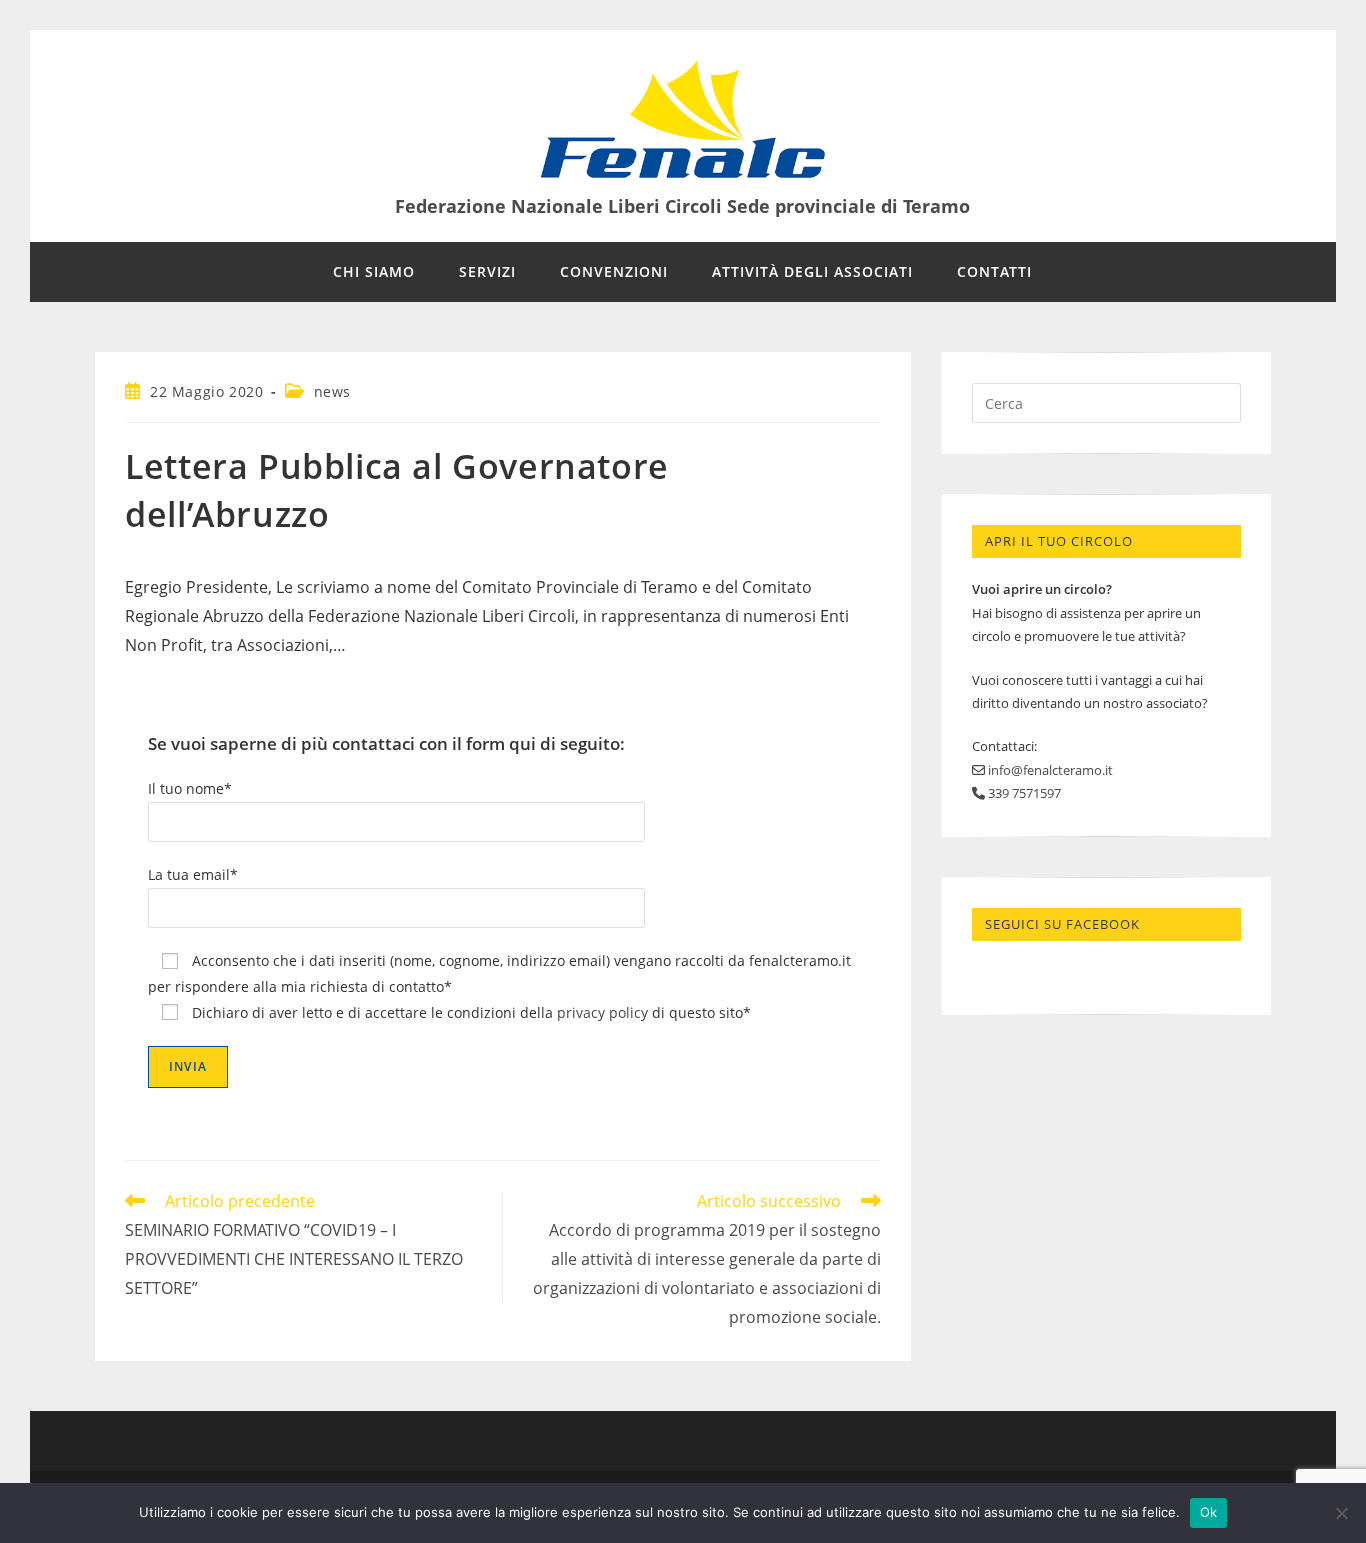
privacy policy (602, 1012)
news (332, 391)
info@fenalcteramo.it (1049, 770)
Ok (1209, 1512)
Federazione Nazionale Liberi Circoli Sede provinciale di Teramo (682, 206)
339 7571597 (1023, 793)
